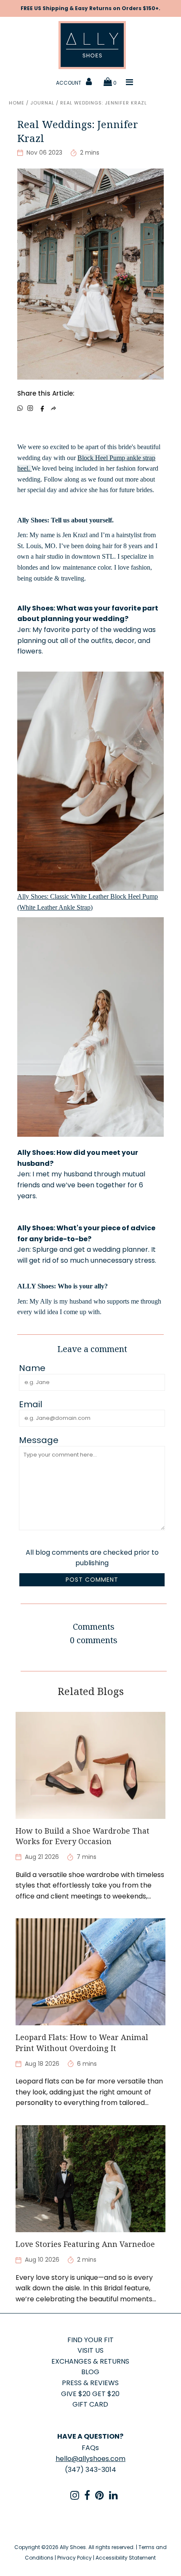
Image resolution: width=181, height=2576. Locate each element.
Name (32, 1368)
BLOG (90, 2372)
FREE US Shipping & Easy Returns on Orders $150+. (90, 8)
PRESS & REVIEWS (90, 2383)
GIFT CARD (90, 2404)
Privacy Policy (75, 2558)
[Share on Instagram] (30, 408)
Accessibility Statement (126, 2558)
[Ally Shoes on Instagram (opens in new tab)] (75, 2497)
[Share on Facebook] (42, 408)
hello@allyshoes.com (90, 2459)
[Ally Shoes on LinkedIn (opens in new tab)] (113, 2497)
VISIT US (90, 2350)
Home (17, 103)
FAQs (90, 2448)
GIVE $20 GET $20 (90, 2394)
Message (39, 1441)
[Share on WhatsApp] (20, 408)
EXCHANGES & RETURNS (90, 2361)
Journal (42, 103)
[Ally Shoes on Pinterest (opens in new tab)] (100, 2497)
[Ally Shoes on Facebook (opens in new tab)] (87, 2497)
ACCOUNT (69, 83)
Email (31, 1405)
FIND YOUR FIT (90, 2340)
